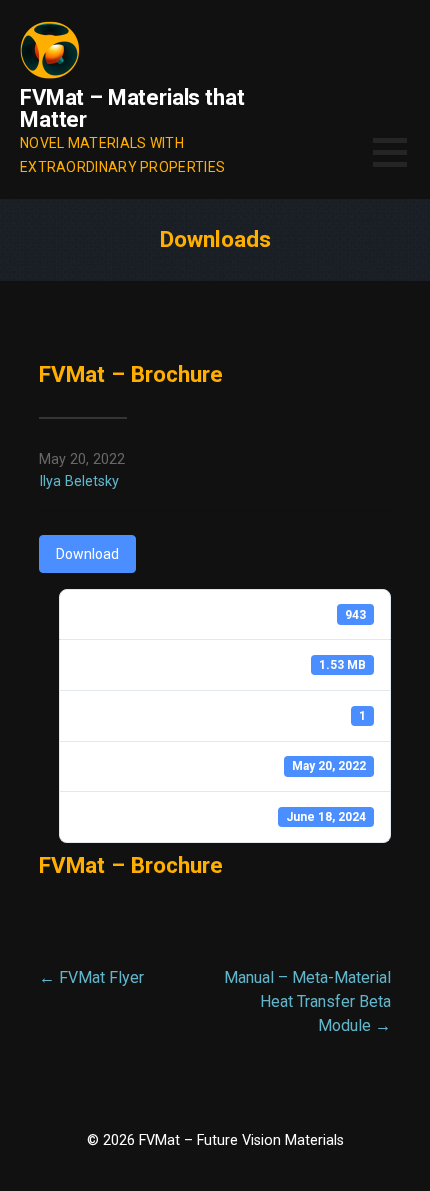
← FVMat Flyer (91, 977)
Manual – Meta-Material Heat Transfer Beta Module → (307, 1001)
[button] (401, 164)
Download (87, 554)
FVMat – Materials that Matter (132, 108)
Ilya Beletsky (79, 481)
